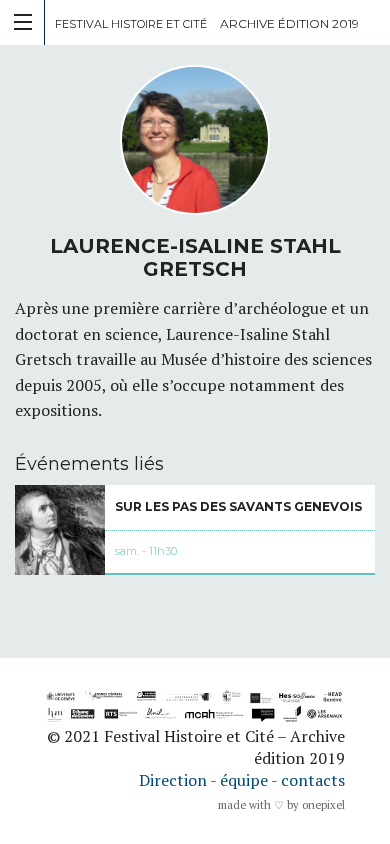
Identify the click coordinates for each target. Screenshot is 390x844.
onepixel (323, 805)
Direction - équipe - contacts (242, 780)
